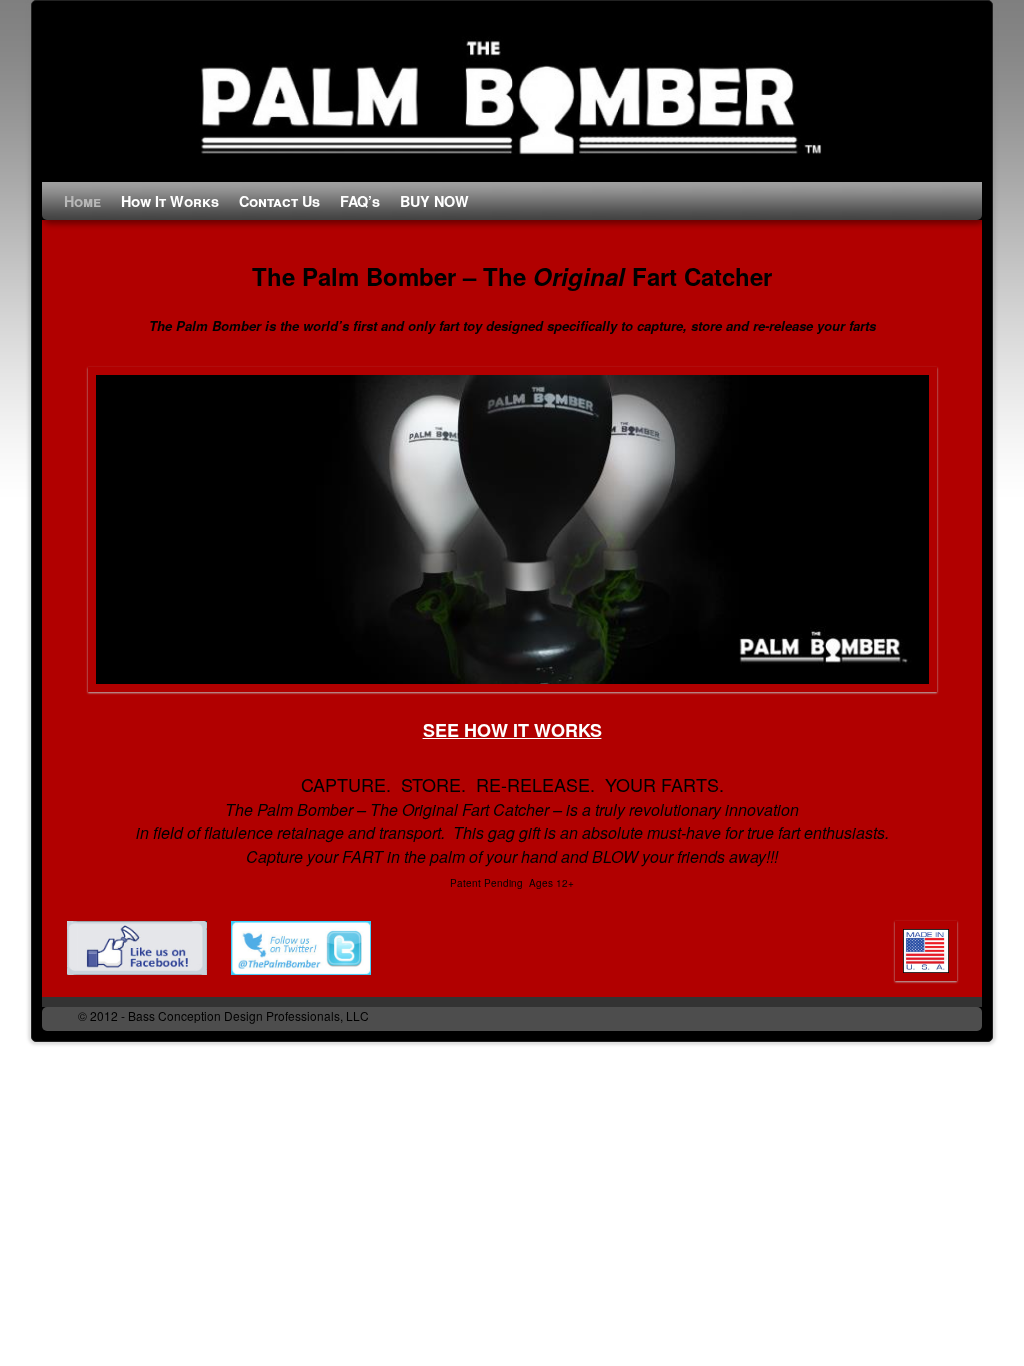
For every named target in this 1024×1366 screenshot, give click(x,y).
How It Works (170, 201)
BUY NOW (434, 201)
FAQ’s (360, 201)
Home (82, 201)
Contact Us (279, 201)
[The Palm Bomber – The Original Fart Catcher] (512, 96)
